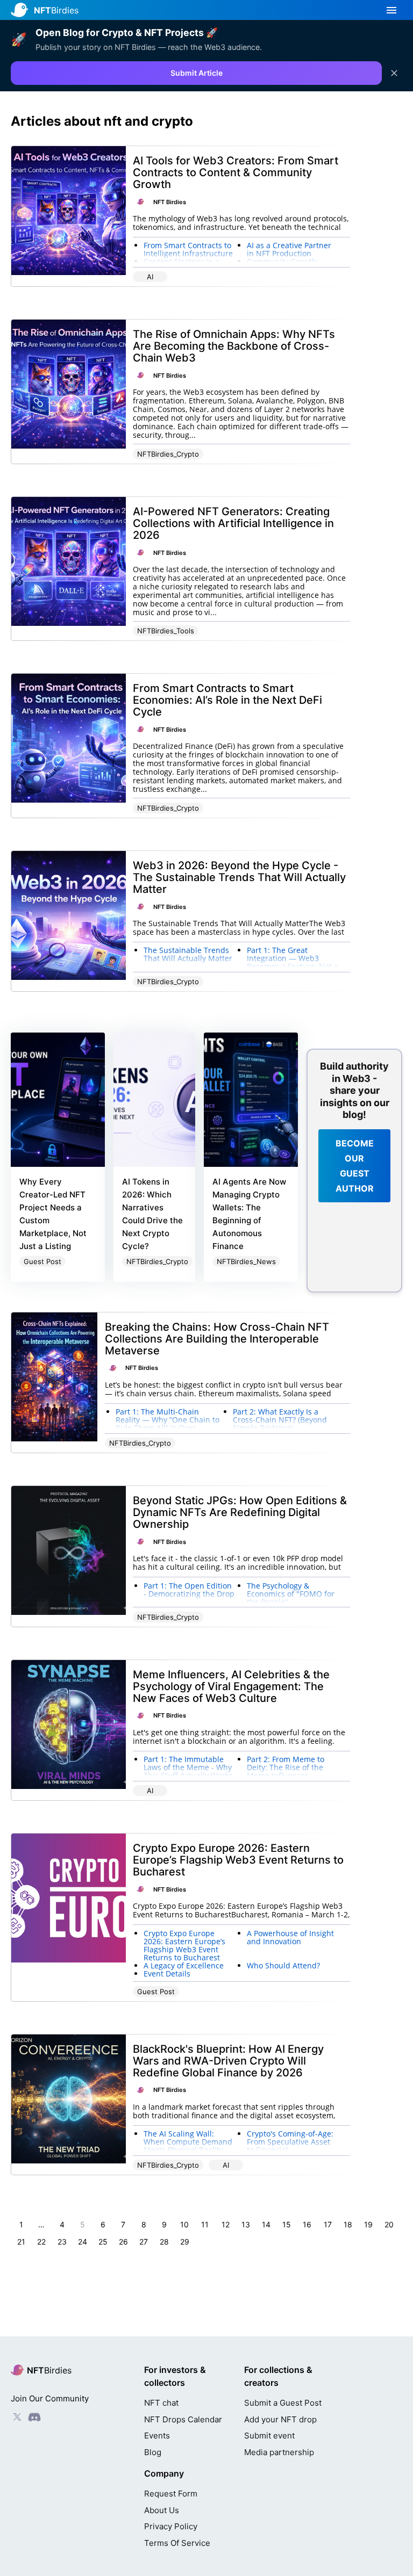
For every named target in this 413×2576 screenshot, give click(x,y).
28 (164, 2242)
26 (123, 2242)
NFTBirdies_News (246, 1261)
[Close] (394, 73)
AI (150, 277)
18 (348, 2224)
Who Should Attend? (283, 1965)
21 (21, 2242)
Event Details (167, 1974)
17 (328, 2224)
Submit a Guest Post (283, 2403)
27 (144, 2242)
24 (83, 2242)
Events (157, 2436)
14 (266, 2224)
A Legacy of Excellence (184, 1965)
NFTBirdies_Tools (166, 631)
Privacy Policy (171, 2526)
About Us (162, 2510)
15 (287, 2224)
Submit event (269, 2436)
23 (62, 2242)
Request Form (171, 2494)
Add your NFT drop (280, 2419)
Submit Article (197, 73)
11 (205, 2224)
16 (307, 2224)
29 (185, 2242)
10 (184, 2224)
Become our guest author (355, 1166)
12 (226, 2224)
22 (41, 2242)
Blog (153, 2452)
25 (103, 2242)
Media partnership (279, 2452)
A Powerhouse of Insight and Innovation (290, 1937)
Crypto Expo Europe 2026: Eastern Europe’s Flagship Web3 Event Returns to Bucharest (184, 1945)
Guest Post (42, 1261)
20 (389, 2224)
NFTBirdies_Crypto (168, 454)
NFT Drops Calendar (183, 2419)
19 (368, 2224)
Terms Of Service (177, 2543)
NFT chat (161, 2403)
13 (246, 2224)
